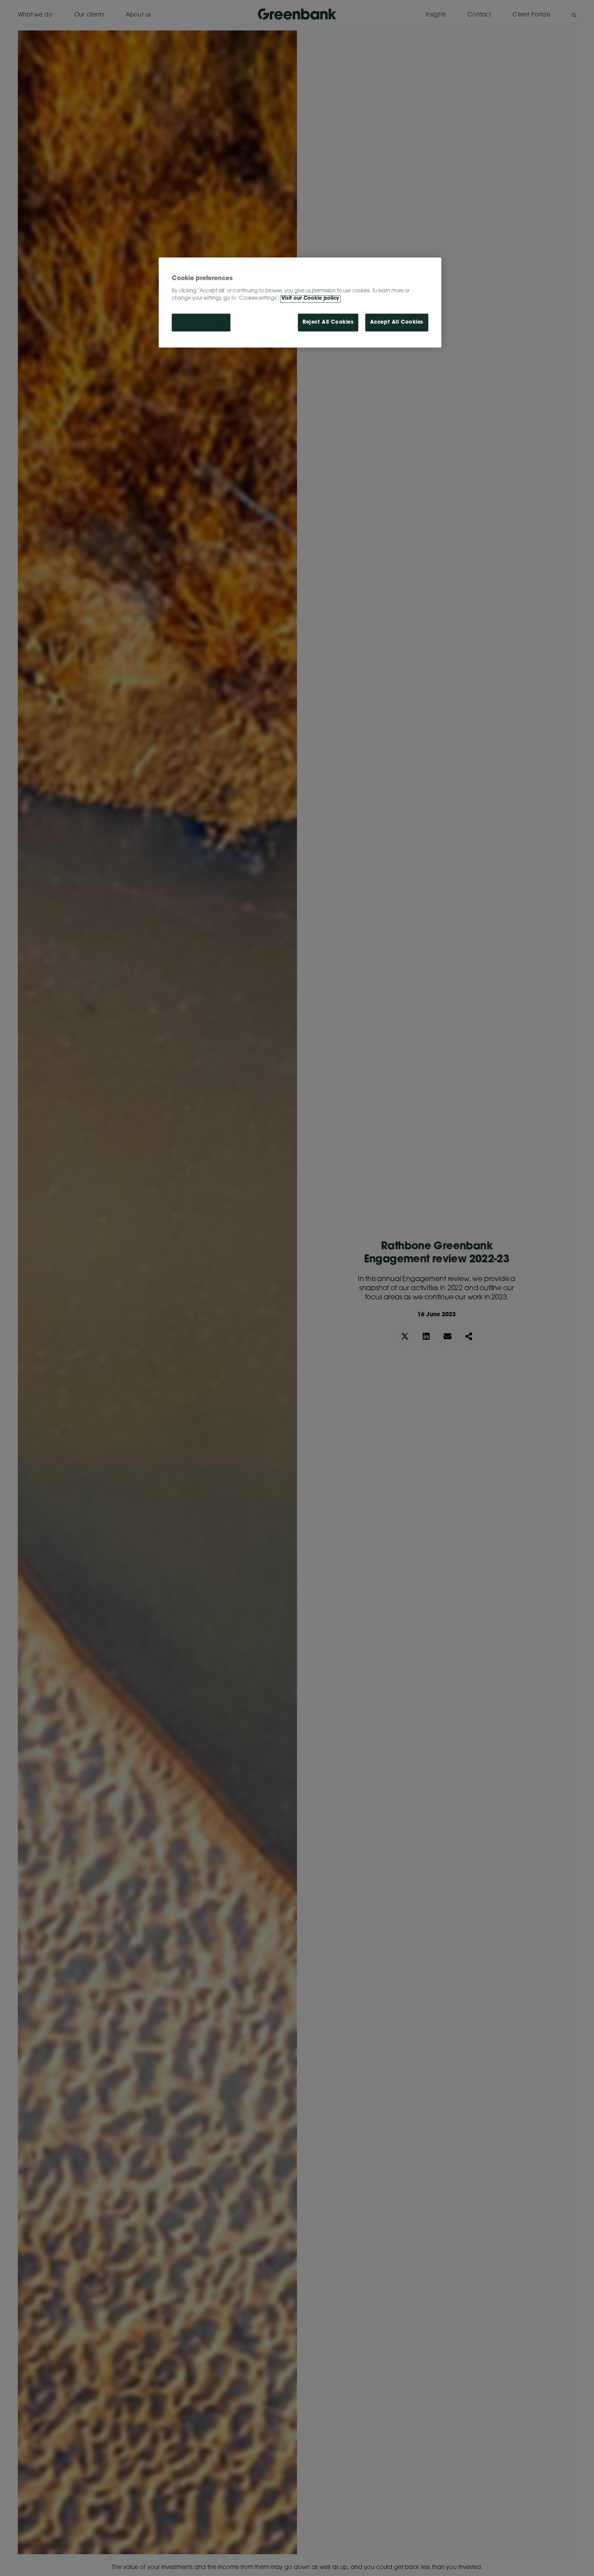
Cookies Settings (201, 323)
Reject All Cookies (328, 323)
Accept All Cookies (397, 323)
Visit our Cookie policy (310, 299)
